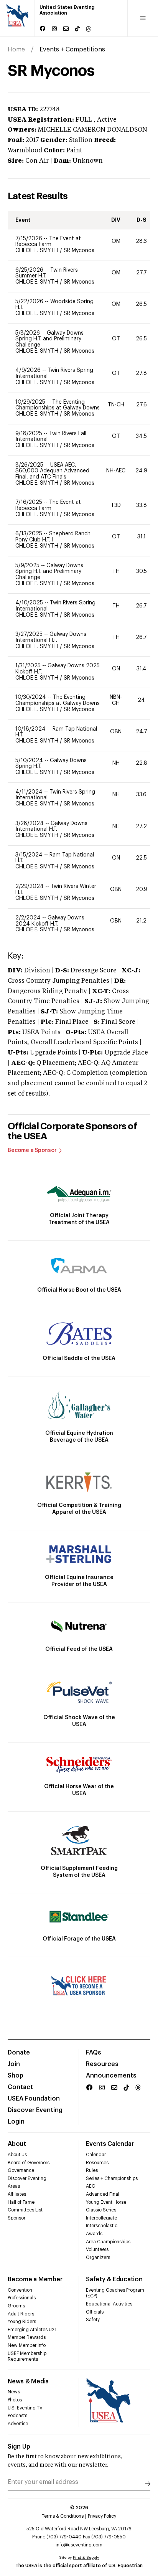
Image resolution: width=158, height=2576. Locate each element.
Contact (20, 2087)
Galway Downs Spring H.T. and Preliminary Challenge (49, 339)
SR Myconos (79, 251)
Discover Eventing (35, 2110)
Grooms (16, 2306)
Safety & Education (114, 2279)
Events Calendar (110, 2144)
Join (14, 2064)
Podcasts (17, 2416)
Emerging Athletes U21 (32, 2330)
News (14, 2392)
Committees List (25, 2210)
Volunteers (97, 2249)
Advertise (18, 2424)
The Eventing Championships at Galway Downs (58, 405)
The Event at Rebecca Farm (48, 242)
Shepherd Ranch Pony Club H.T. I (53, 537)
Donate (19, 2053)
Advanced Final (103, 2194)
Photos (15, 2400)
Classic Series (101, 2210)
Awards (94, 2234)
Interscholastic (102, 2226)
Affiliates (17, 2194)
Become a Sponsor (32, 1150)
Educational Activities (109, 2304)
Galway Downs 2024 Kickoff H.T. (50, 921)
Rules (92, 2170)
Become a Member (35, 2279)
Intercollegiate (101, 2218)
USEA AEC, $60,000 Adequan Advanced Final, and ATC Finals (52, 471)
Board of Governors (29, 2163)
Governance (21, 2170)
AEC (91, 2186)
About (17, 2144)
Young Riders (22, 2322)
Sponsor (16, 2218)
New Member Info (27, 2345)
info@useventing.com (79, 2545)
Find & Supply (86, 2558)
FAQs (94, 2053)
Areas (14, 2186)
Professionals (22, 2298)
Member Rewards (27, 2337)
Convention (20, 2290)
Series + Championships (112, 2178)
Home (16, 50)
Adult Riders (21, 2314)
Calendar (96, 2155)
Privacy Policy (102, 2516)
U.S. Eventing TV (25, 2408)
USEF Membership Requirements (27, 2357)
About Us (17, 2155)
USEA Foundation (34, 2099)
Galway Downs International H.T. (51, 637)
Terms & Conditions (63, 2516)
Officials (95, 2312)
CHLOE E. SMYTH (38, 251)
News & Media (28, 2381)
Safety (93, 2320)
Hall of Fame (21, 2202)
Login (16, 2122)
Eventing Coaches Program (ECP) (115, 2293)
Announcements (111, 2076)
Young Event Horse (106, 2202)
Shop (16, 2076)
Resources (102, 2064)
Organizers (98, 2258)
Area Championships (108, 2242)
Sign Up (19, 2447)
